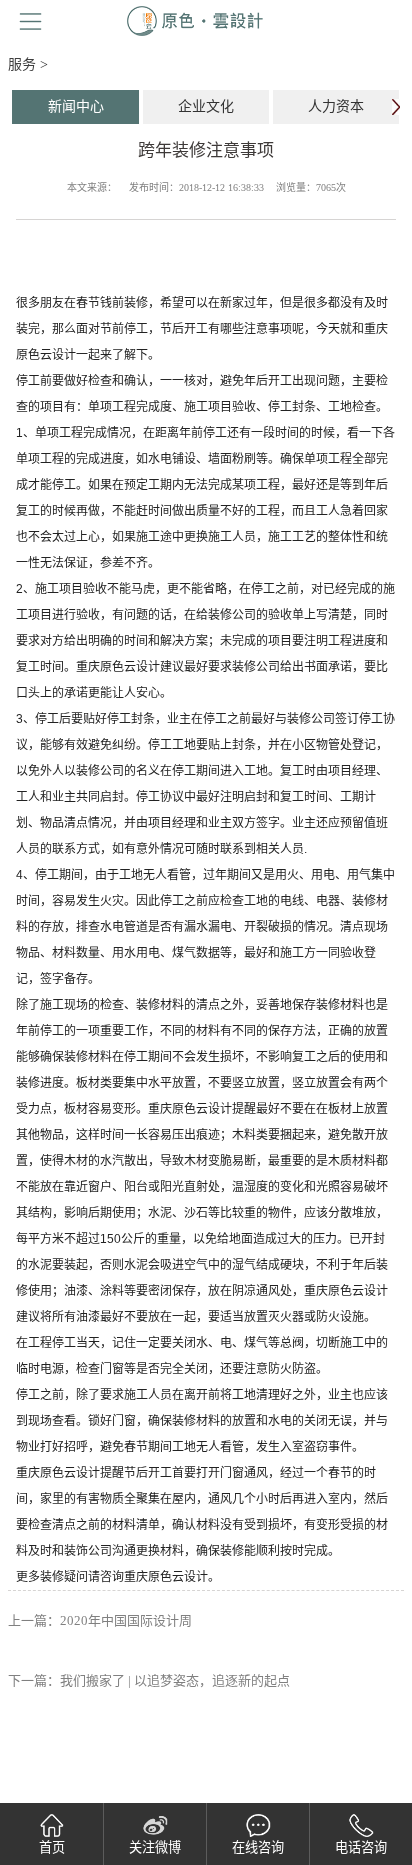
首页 (52, 1847)
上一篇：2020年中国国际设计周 (100, 1620)
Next (396, 107)
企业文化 (206, 106)
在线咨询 (258, 1847)
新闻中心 (76, 106)
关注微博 (155, 1847)
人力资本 (336, 106)
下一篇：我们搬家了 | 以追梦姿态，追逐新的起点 (149, 1680)
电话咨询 (361, 1847)
